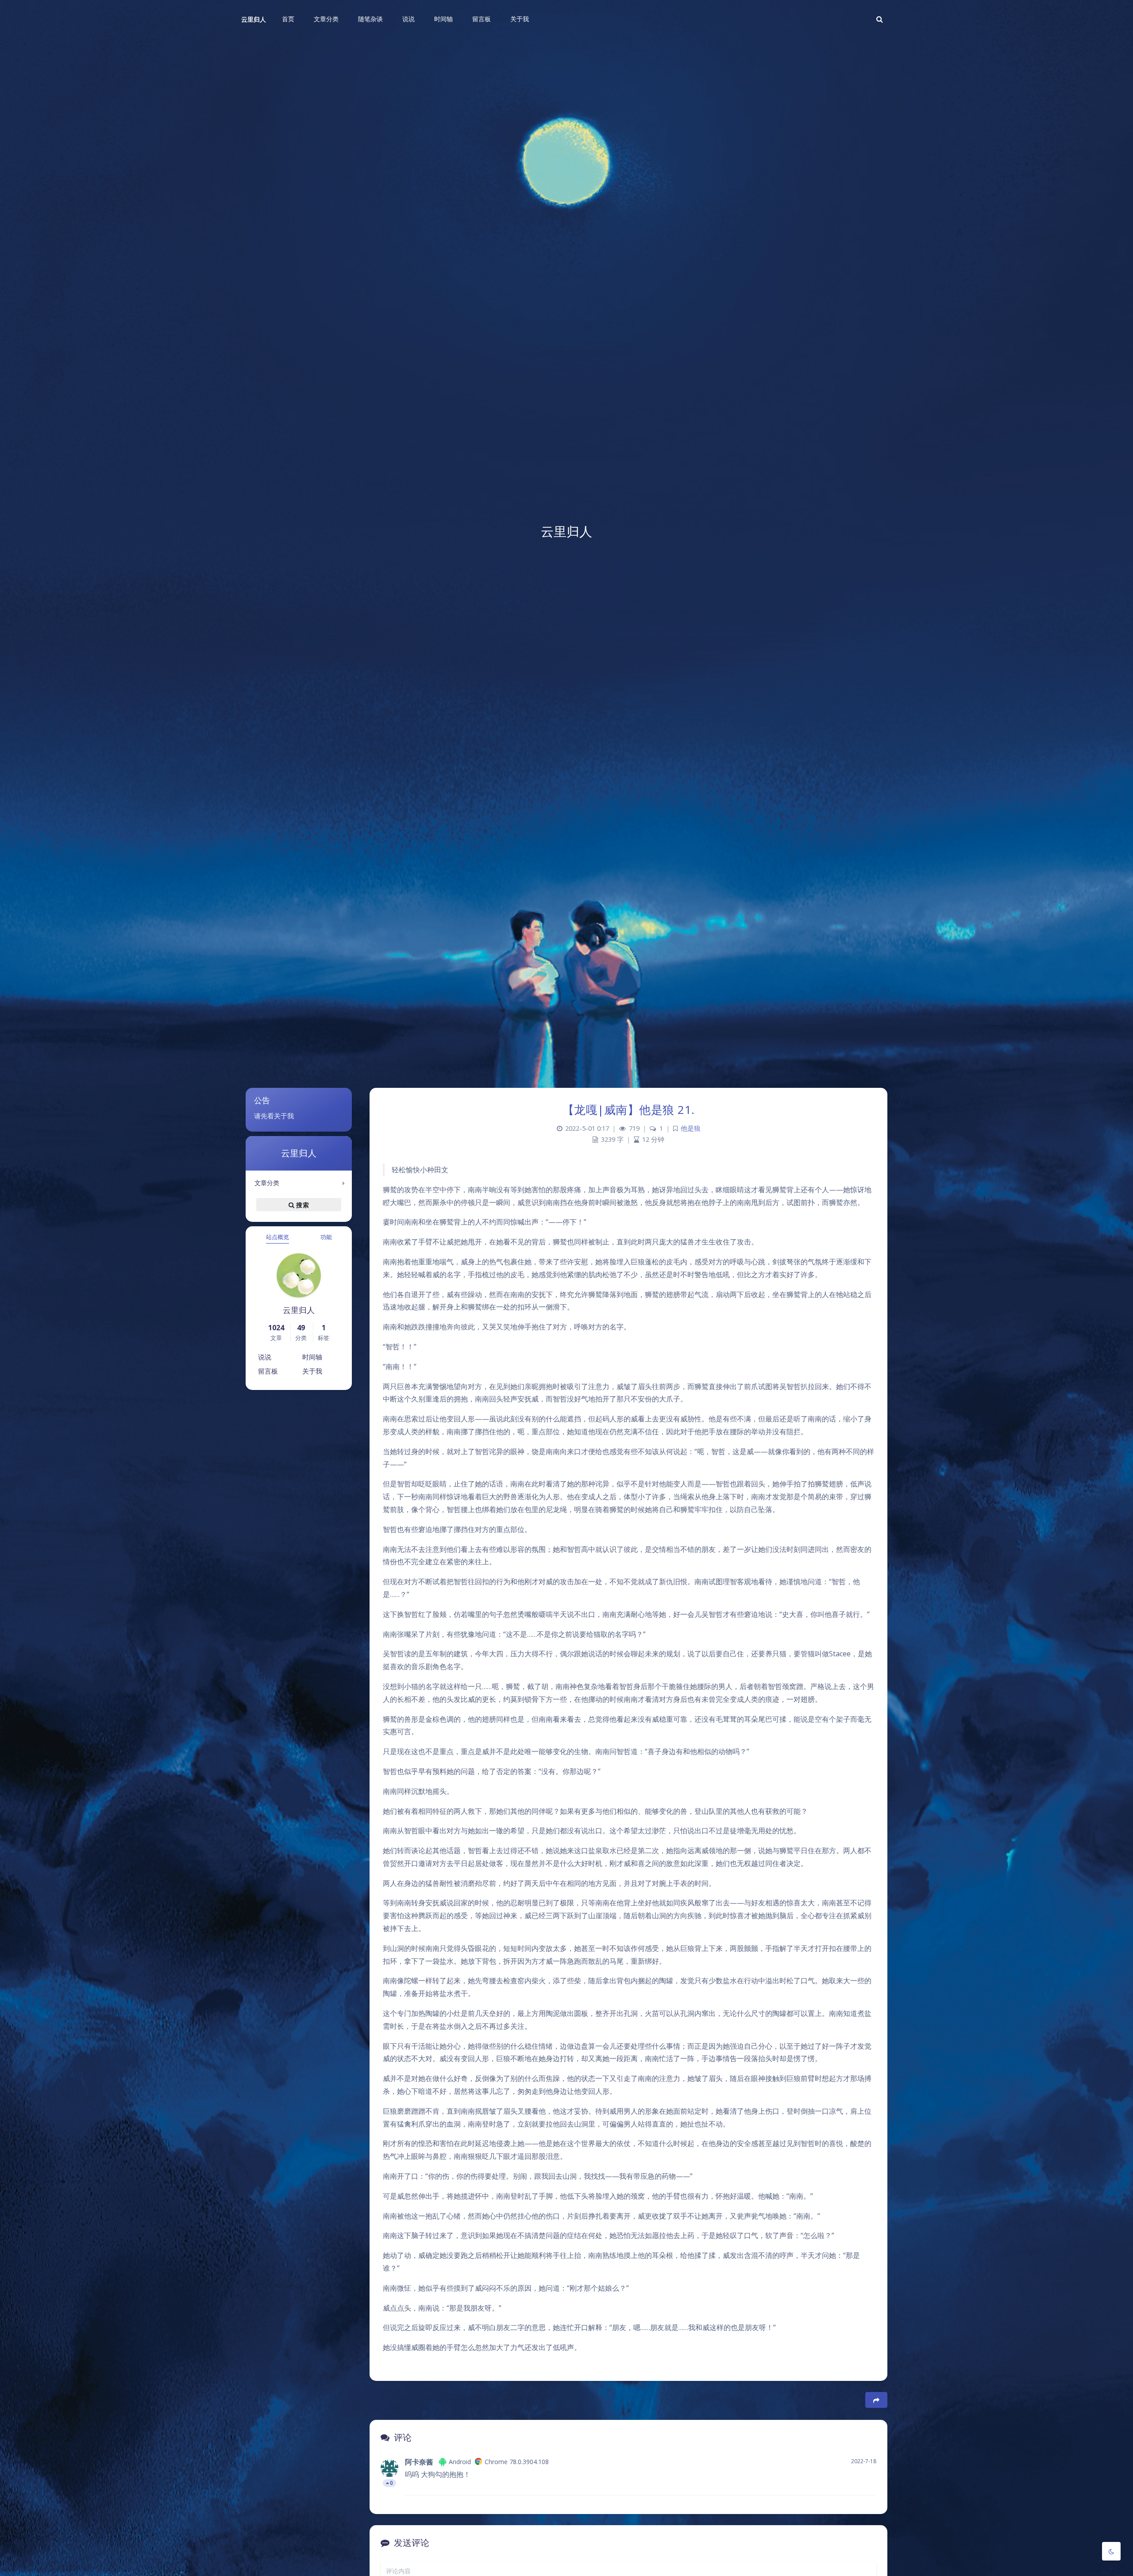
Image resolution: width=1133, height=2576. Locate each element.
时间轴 (312, 1357)
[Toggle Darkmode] (1111, 2551)
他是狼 (691, 1128)
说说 (265, 1357)
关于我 (312, 1371)
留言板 (268, 1371)
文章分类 (267, 1183)
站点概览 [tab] (277, 1237)
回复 (864, 2483)
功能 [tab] (326, 1237)
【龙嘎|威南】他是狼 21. (629, 1109)
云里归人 (254, 19)
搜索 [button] (302, 1205)
